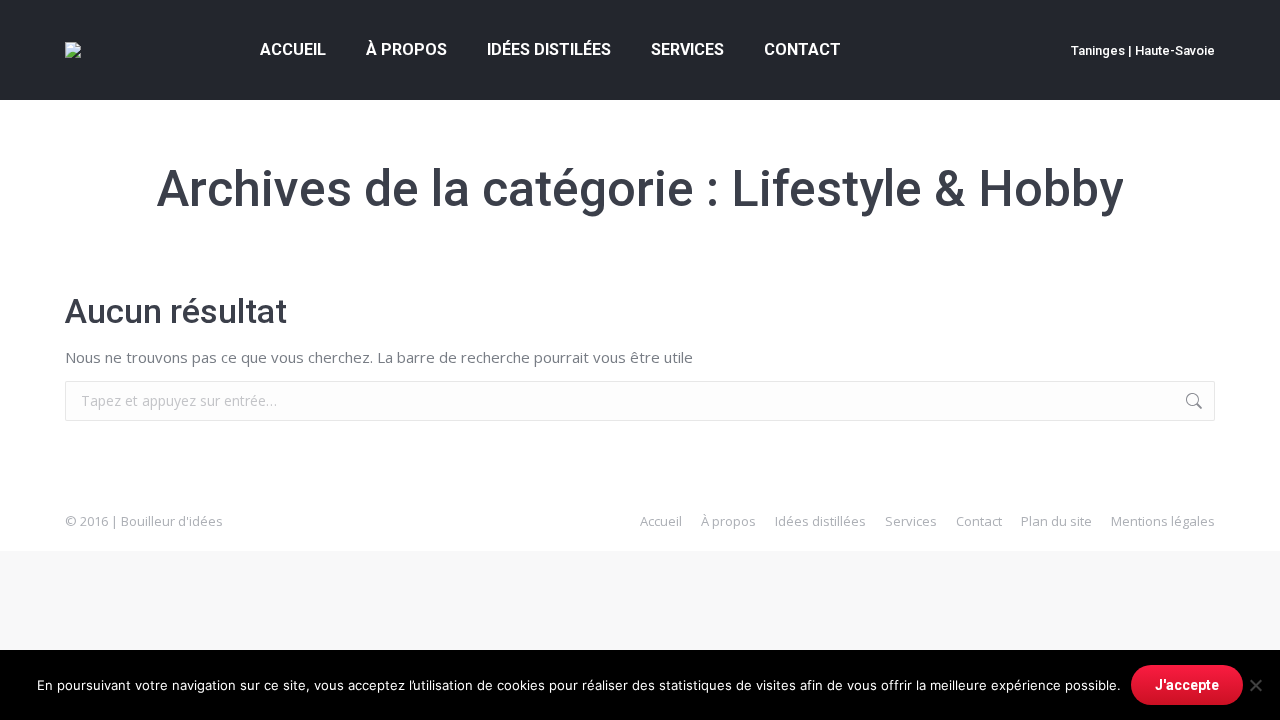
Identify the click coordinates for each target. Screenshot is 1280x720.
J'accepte (1187, 685)
